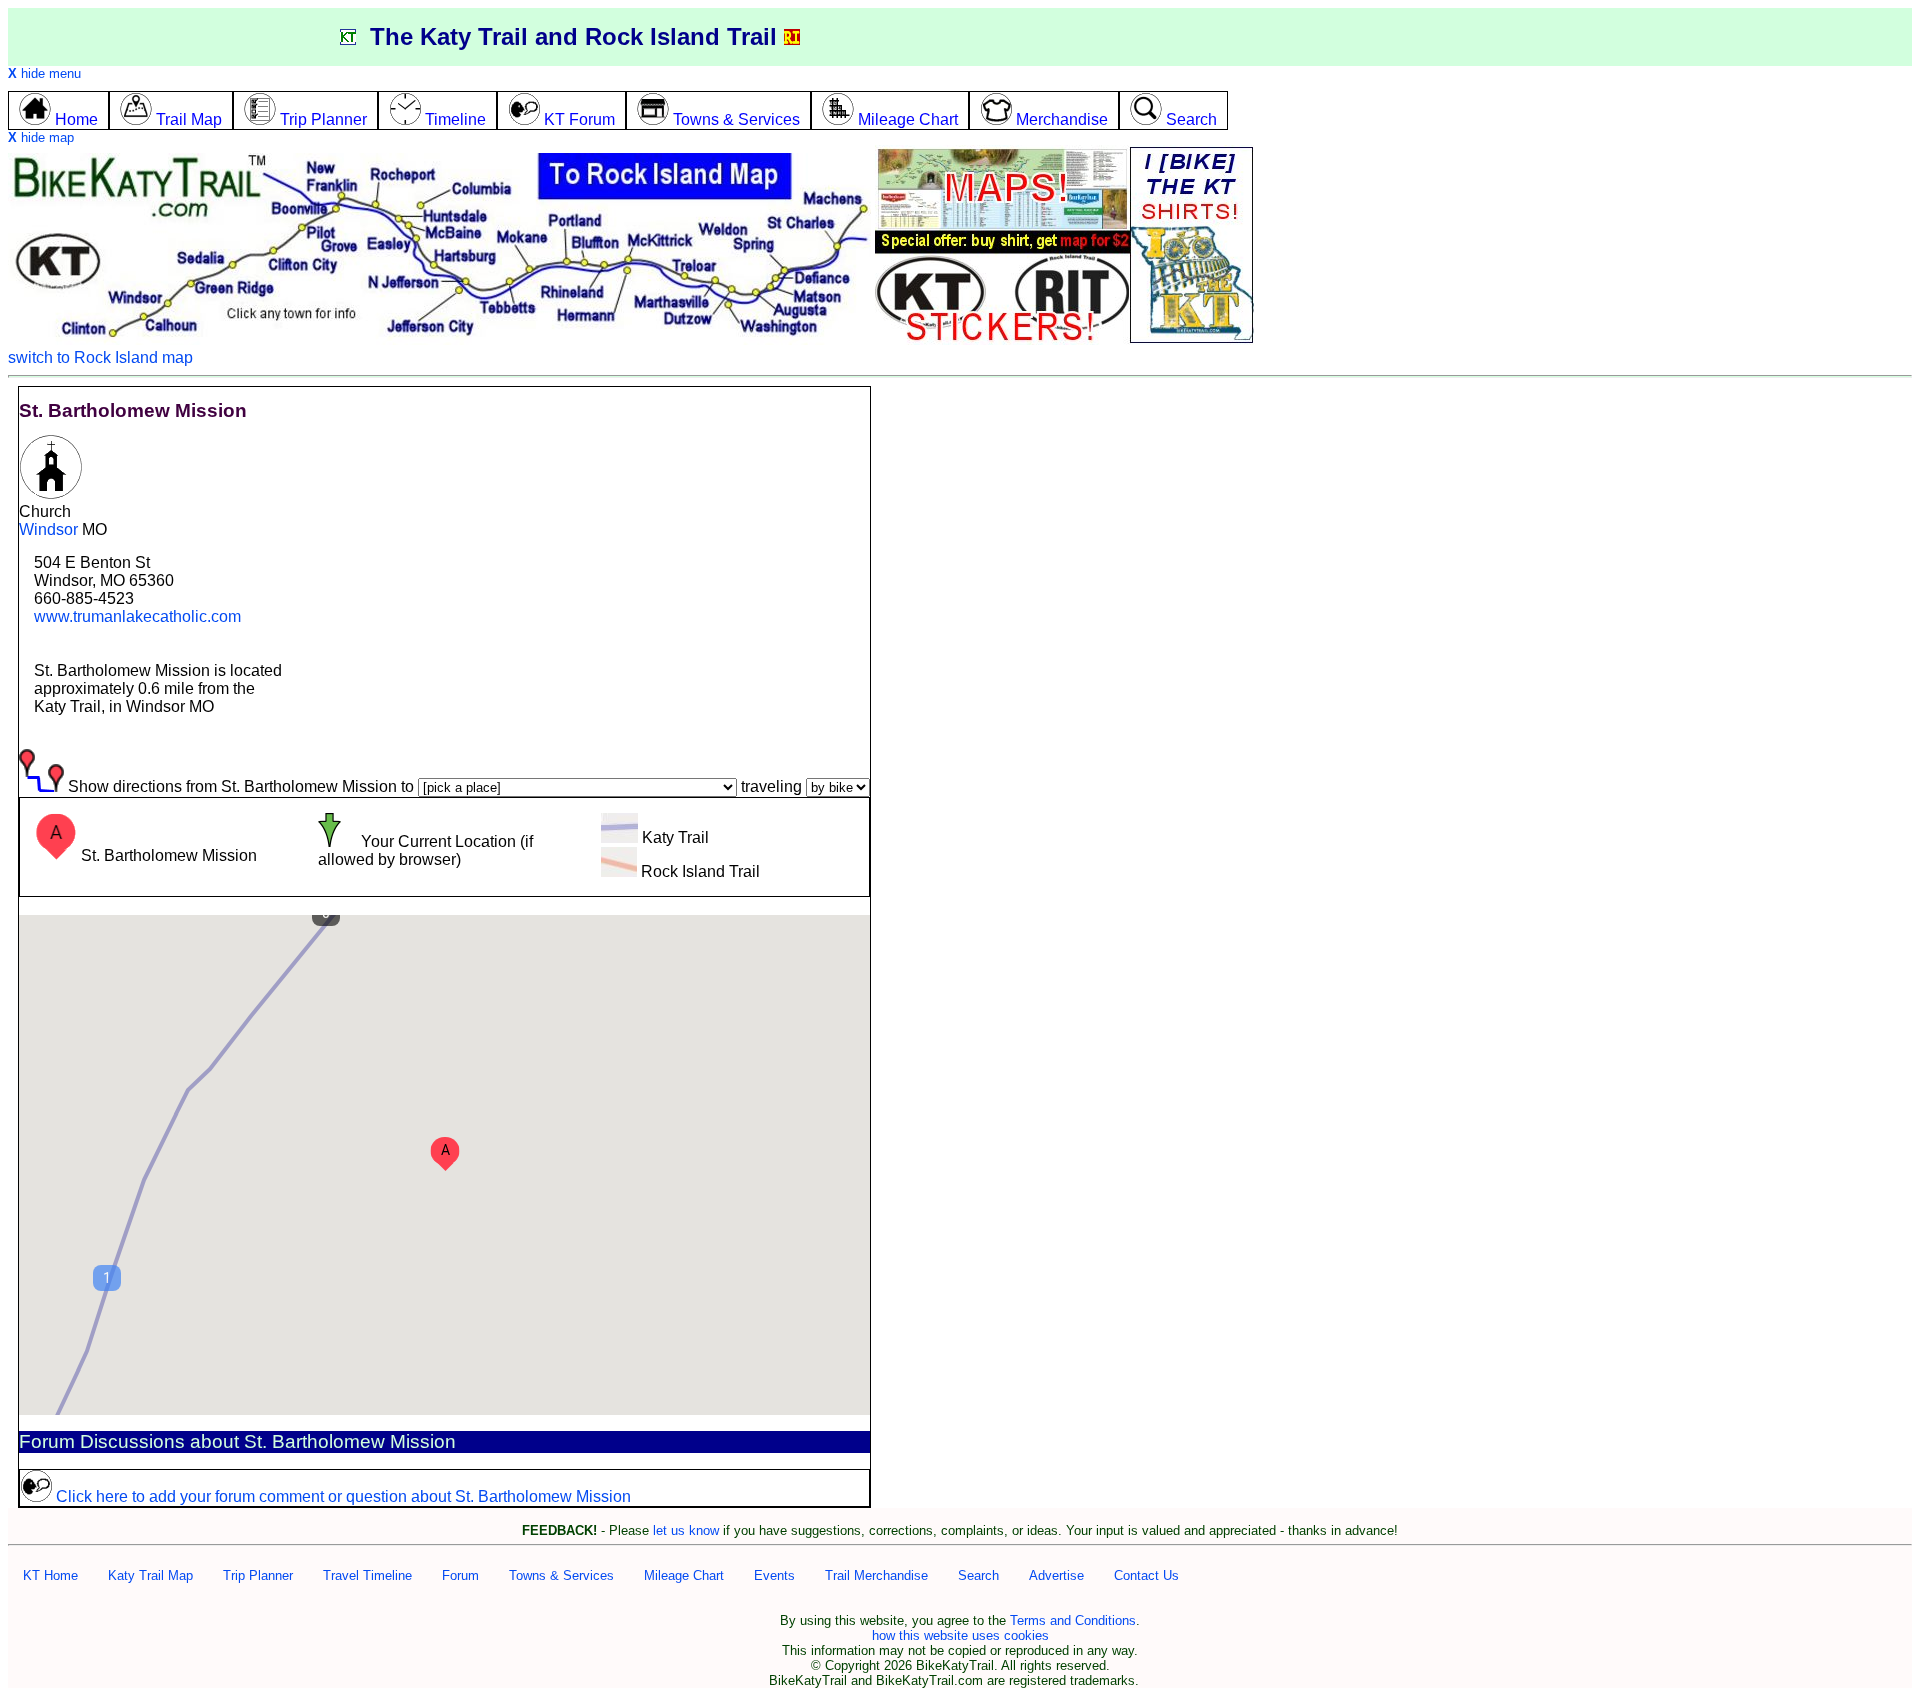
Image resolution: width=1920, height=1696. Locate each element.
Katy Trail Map (150, 1575)
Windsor (48, 529)
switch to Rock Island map (100, 357)
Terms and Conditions (1073, 1620)
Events (774, 1575)
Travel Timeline (367, 1575)
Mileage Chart (684, 1575)
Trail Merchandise (876, 1575)
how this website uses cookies (960, 1635)
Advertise (1056, 1575)
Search (978, 1575)
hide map (41, 137)
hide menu (44, 73)
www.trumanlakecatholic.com (137, 616)
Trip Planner (258, 1575)
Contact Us (1146, 1575)
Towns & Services (561, 1575)
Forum (460, 1575)
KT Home (50, 1575)
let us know (686, 1530)
